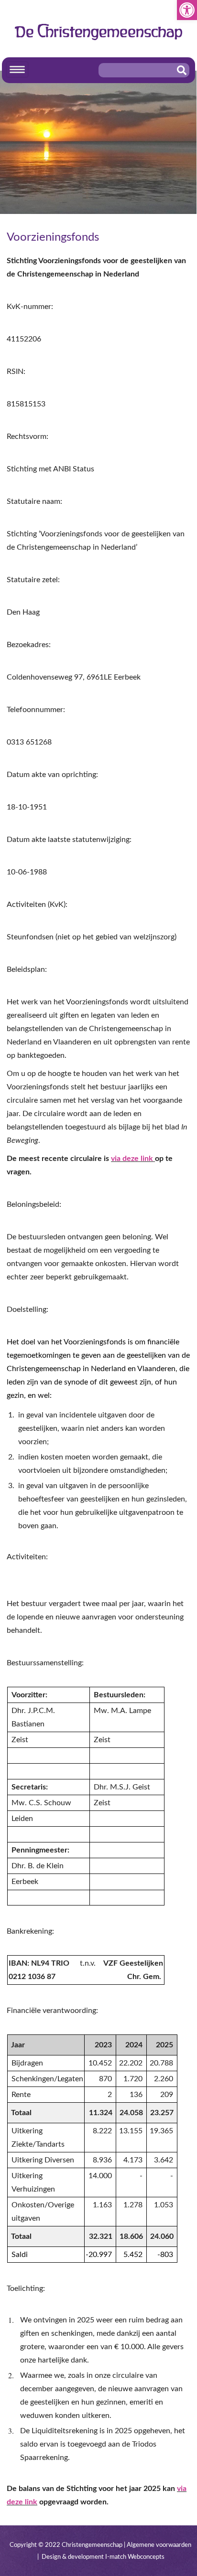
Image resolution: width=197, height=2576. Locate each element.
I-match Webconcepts (135, 2557)
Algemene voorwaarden (159, 2545)
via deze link (132, 1159)
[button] (187, 10)
